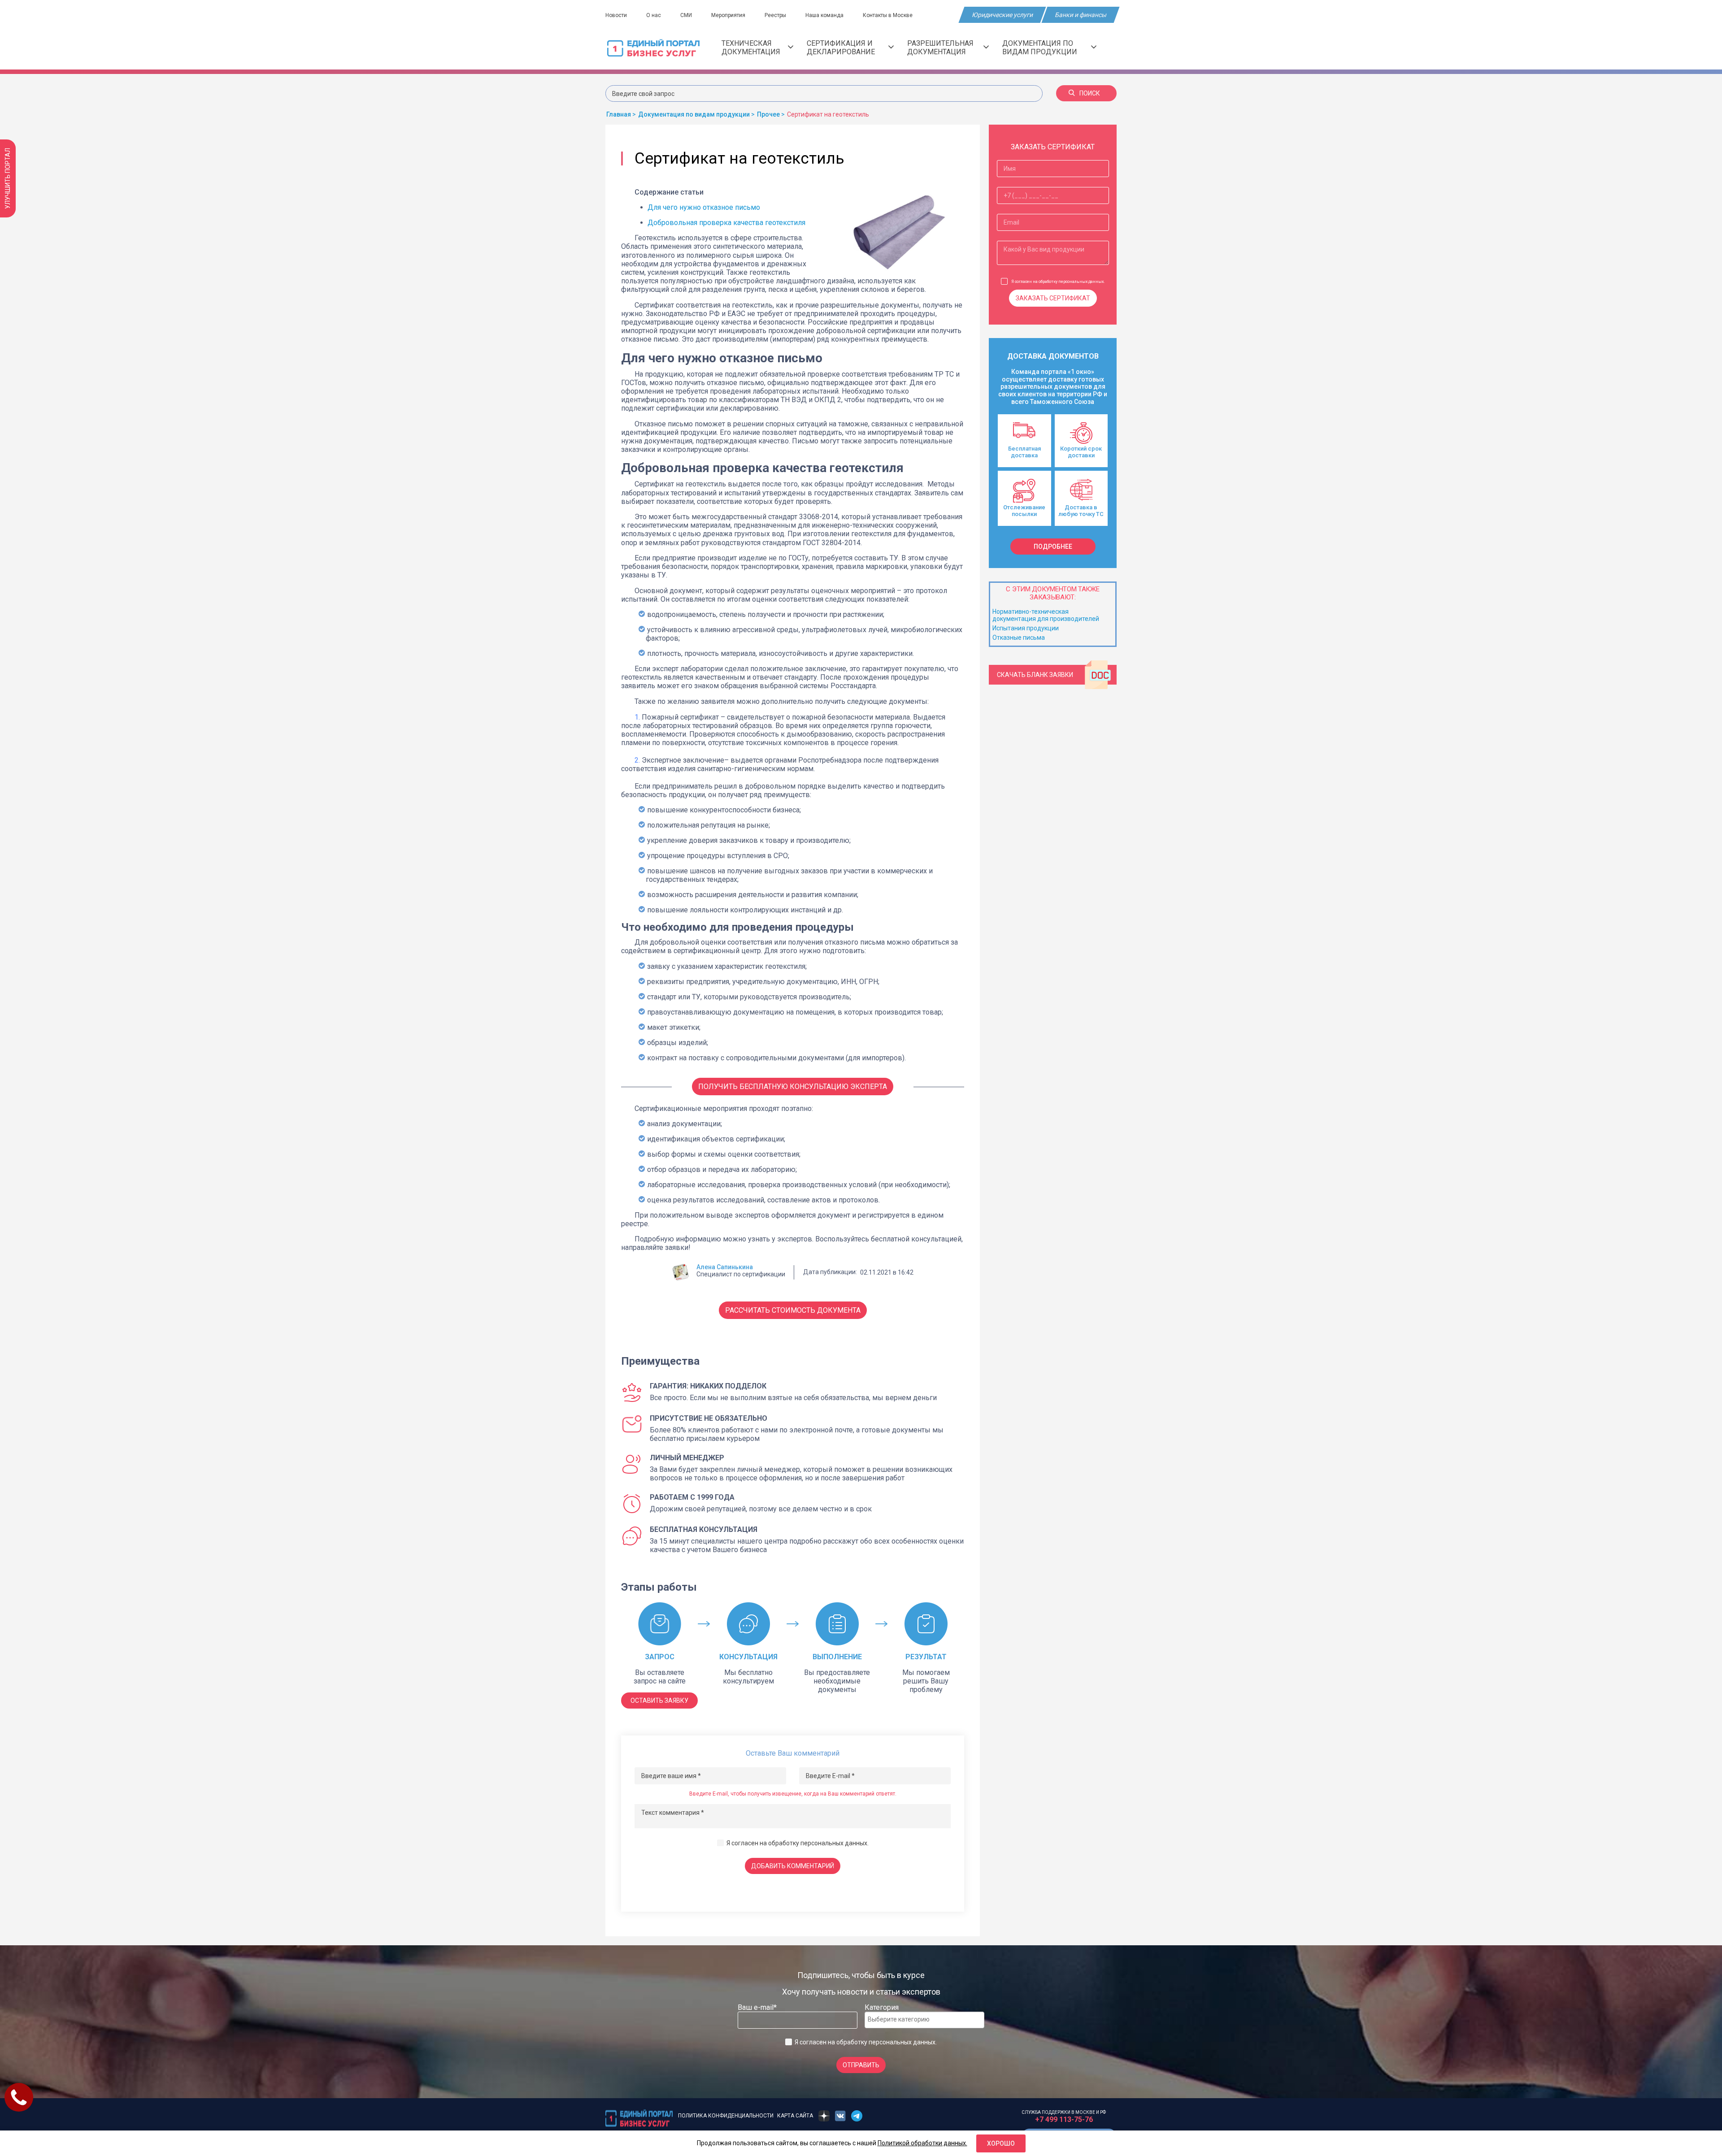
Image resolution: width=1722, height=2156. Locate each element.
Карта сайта (795, 2116)
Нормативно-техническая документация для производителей (1046, 615)
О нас (654, 15)
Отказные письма (1019, 638)
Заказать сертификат (1053, 298)
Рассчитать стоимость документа (793, 1310)
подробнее (1053, 547)
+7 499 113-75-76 (1064, 2119)
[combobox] (924, 2020)
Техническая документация (751, 48)
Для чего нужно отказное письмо (704, 207)
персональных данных (834, 1843)
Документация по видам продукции (1040, 48)
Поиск (1090, 93)
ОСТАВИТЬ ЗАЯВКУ (659, 1701)
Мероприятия (728, 15)
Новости (616, 15)
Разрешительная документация (940, 48)
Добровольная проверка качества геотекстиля (726, 223)
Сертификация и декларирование (841, 48)
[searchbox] (904, 2019)
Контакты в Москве (888, 15)
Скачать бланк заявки (1035, 675)
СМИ (686, 15)
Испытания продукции (1026, 628)
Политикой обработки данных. (922, 2143)
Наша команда (824, 15)
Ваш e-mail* (757, 2007)
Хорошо (1001, 2143)
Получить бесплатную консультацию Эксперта (793, 1087)
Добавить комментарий (793, 1866)
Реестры (775, 15)
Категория (882, 2007)
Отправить (861, 2065)
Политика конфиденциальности (726, 2116)
